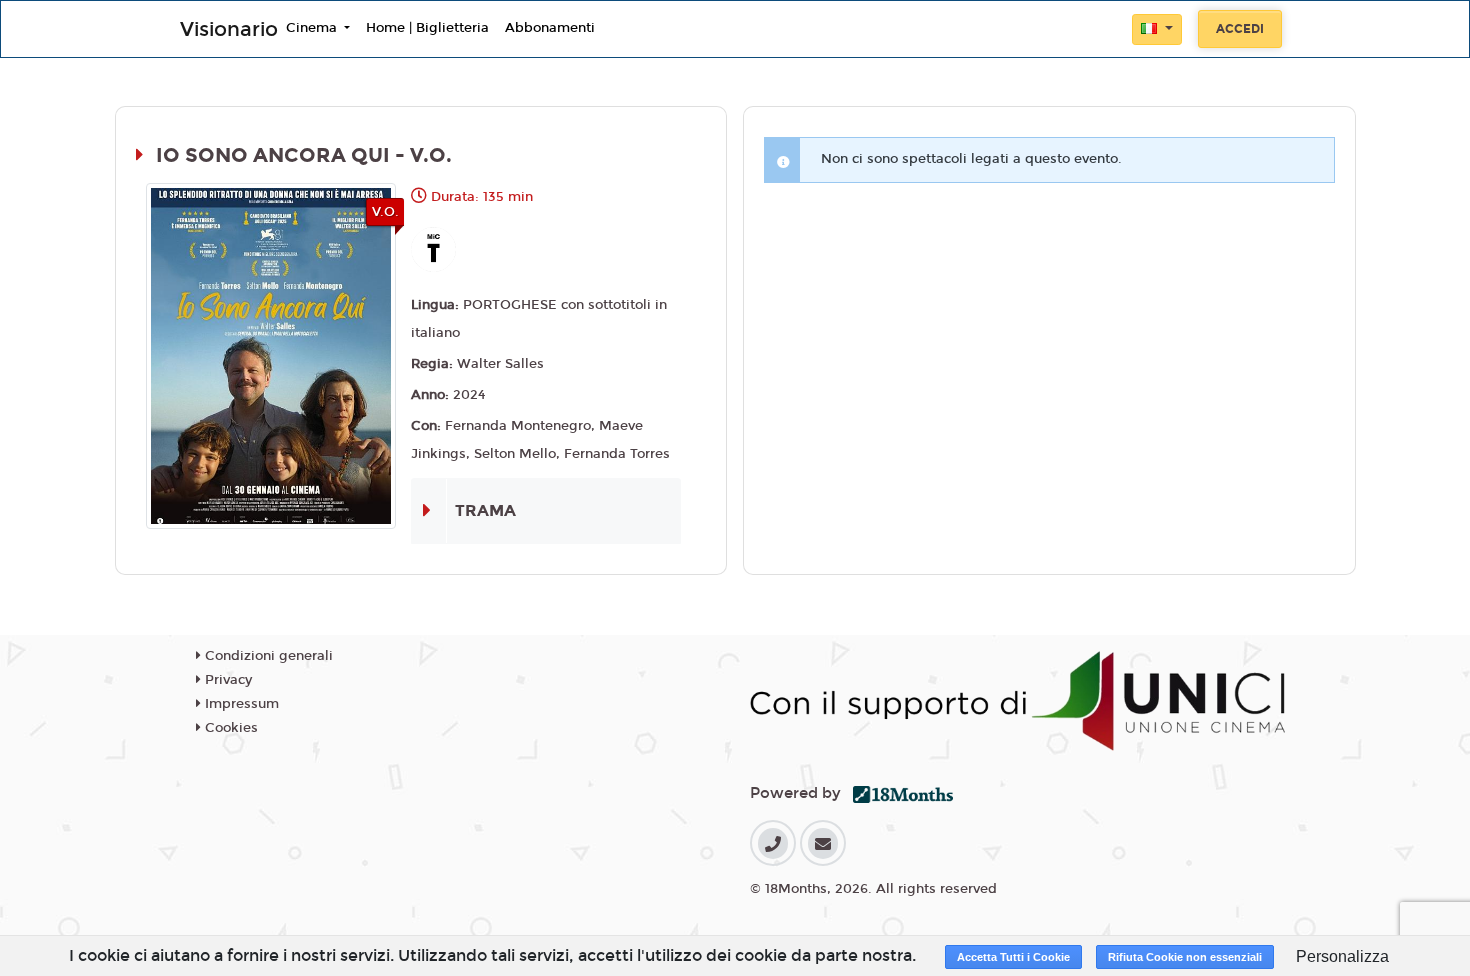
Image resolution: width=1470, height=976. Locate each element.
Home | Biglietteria (427, 28)
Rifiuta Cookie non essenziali (1185, 957)
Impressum (240, 704)
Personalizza (1342, 956)
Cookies (229, 728)
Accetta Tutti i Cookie (1013, 957)
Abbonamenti (550, 28)
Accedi (1240, 29)
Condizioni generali (267, 656)
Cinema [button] (313, 28)
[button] (1157, 29)
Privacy (226, 680)
